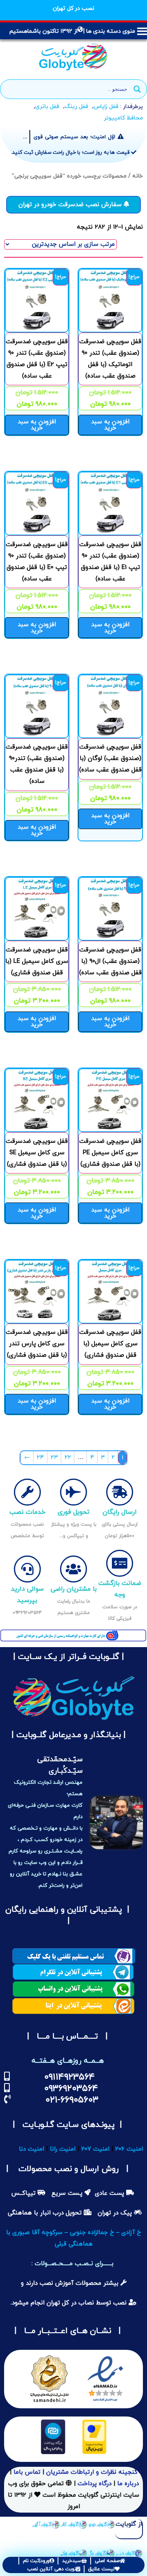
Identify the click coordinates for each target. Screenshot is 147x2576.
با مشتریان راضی (74, 1589)
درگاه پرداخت (95, 2484)
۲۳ (54, 1458)
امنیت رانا (63, 2149)
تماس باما (27, 2472)
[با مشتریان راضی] (73, 1569)
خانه (138, 176)
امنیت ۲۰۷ (95, 2149)
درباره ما (127, 2484)
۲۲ (68, 1458)
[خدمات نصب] (27, 1492)
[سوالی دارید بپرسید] (27, 1569)
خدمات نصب (27, 1512)
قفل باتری (47, 107)
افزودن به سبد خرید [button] (110, 425)
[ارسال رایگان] (120, 1492)
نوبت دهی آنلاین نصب (52, 2569)
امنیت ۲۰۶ (129, 2149)
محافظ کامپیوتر (123, 118)
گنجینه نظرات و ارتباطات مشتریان (92, 2472)
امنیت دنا (31, 2149)
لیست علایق (101, 2569)
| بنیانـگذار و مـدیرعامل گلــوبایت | (67, 1735)
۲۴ (40, 1458)
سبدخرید (72, 2561)
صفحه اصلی (107, 2561)
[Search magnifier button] (137, 89)
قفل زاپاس (106, 107)
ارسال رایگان (120, 1512)
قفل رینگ (76, 107)
